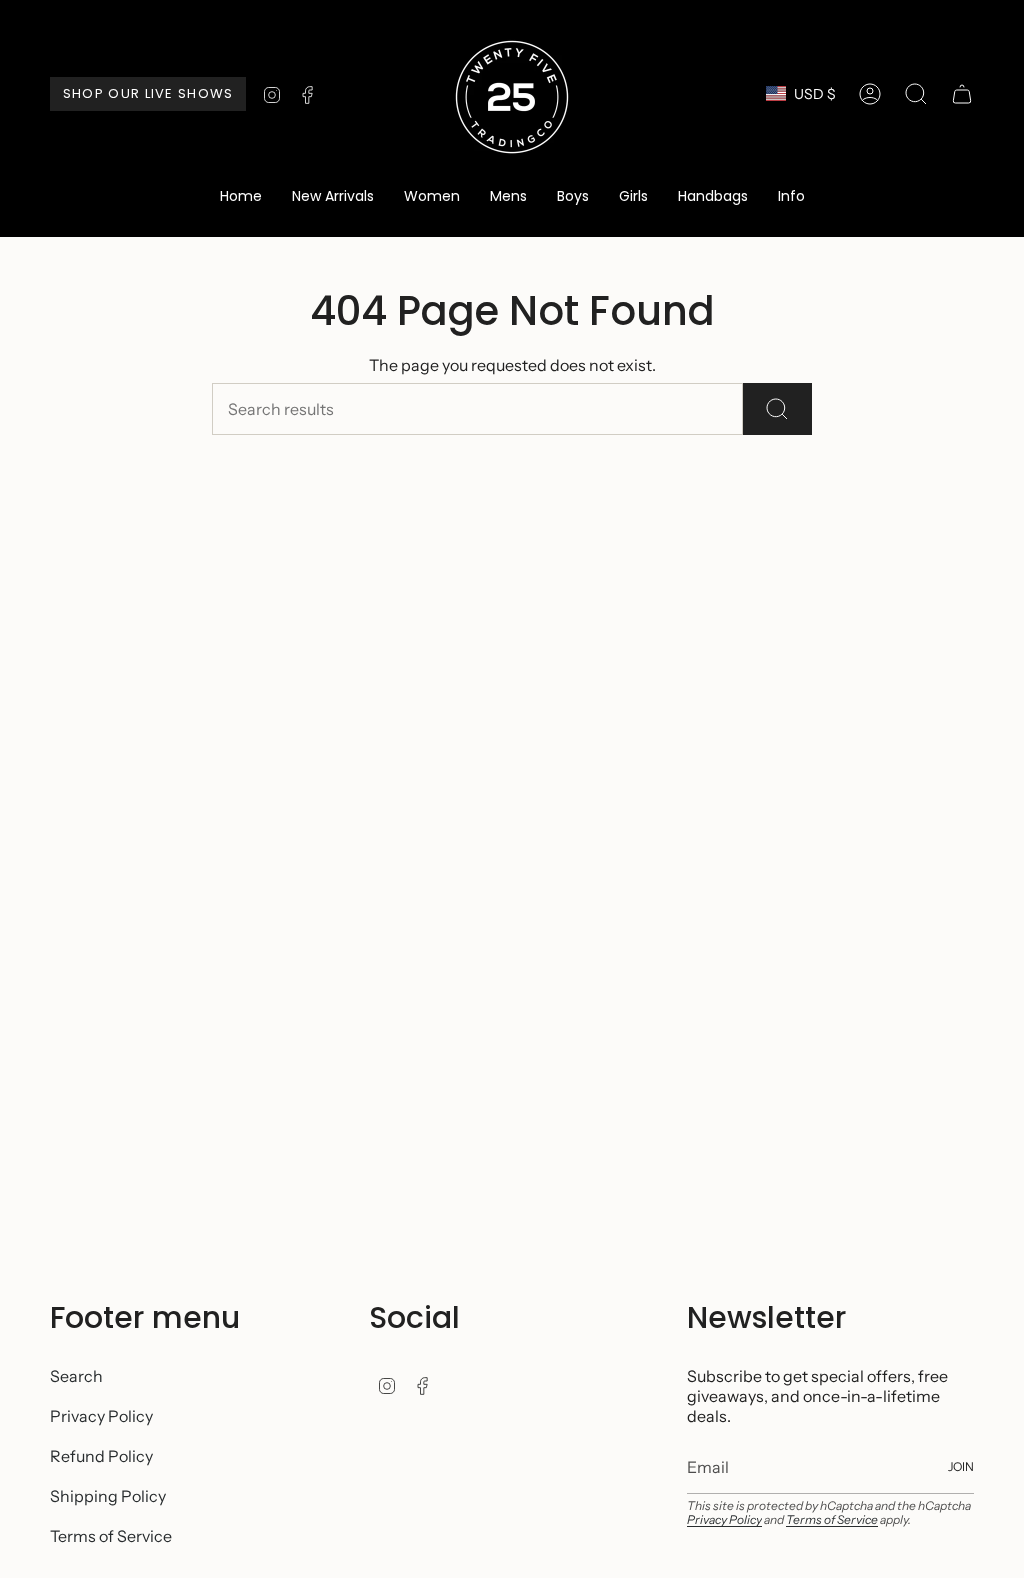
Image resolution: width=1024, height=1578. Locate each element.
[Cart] (962, 94)
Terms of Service (111, 1536)
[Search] (777, 409)
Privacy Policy (101, 1416)
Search (76, 1376)
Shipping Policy (108, 1496)
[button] (432, 197)
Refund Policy (101, 1456)
